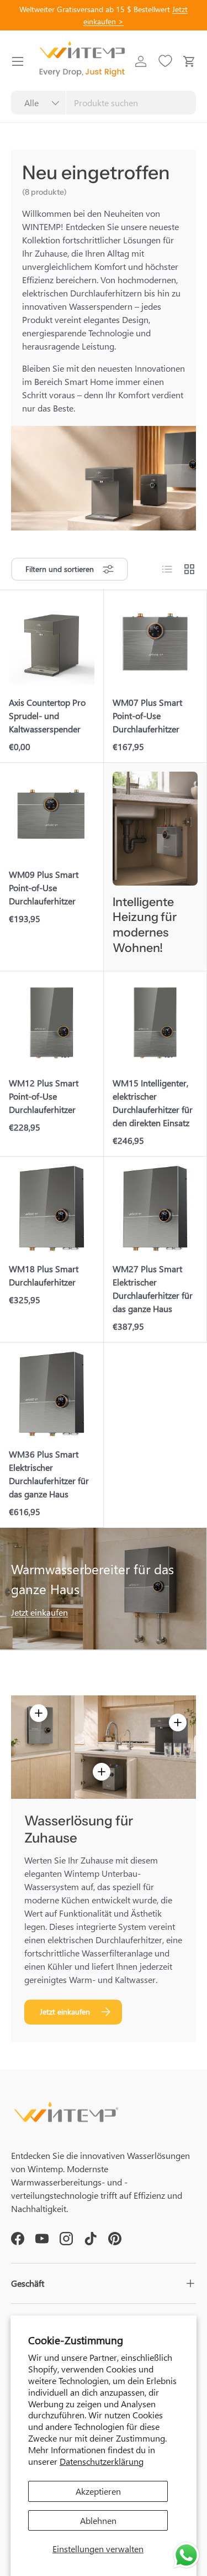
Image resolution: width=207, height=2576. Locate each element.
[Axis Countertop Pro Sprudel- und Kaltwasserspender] (52, 642)
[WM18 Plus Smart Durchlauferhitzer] (52, 1208)
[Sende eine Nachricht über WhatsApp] (186, 2555)
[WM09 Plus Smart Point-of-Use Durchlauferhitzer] (52, 815)
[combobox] (104, 103)
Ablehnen (98, 2520)
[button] (189, 61)
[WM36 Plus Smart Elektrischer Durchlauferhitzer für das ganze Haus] (52, 1394)
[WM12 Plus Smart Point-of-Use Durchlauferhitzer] (52, 1023)
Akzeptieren (98, 2491)
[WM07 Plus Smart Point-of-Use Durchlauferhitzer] (155, 642)
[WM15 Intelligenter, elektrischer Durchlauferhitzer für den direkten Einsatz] (155, 1023)
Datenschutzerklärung (102, 2461)
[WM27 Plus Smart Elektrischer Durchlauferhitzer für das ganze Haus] (155, 1208)
